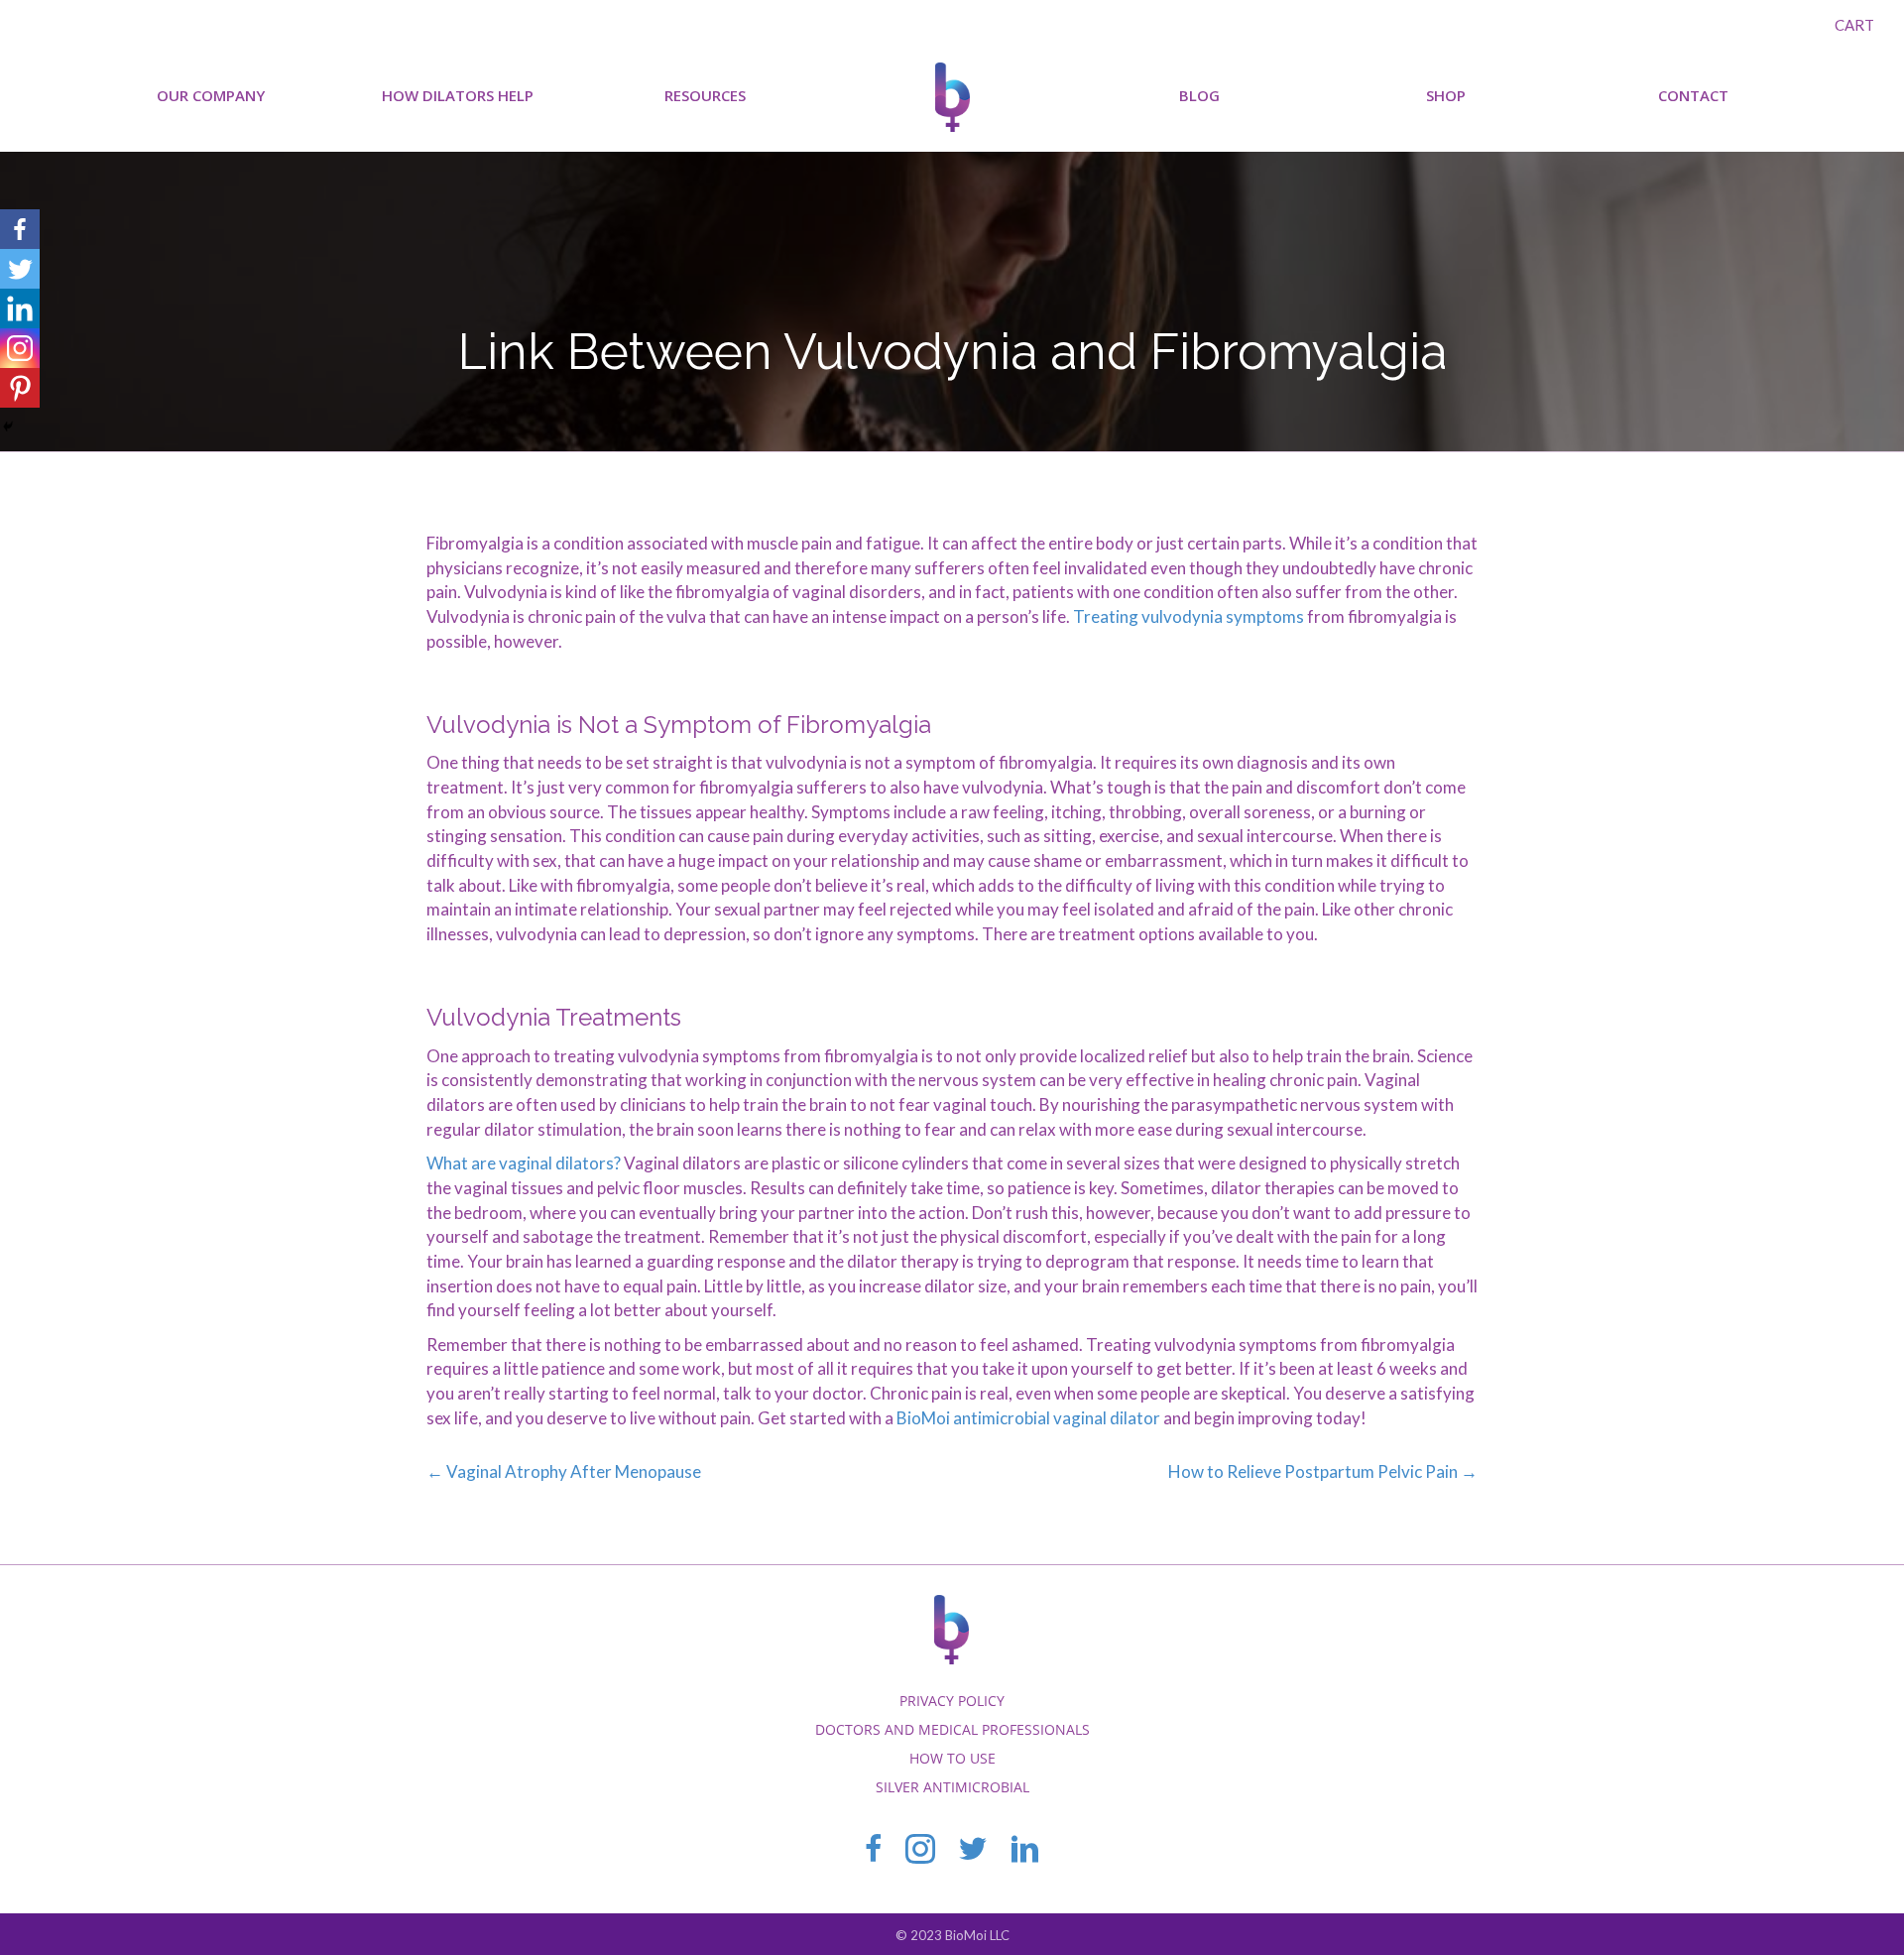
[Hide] (8, 427)
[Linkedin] (20, 308)
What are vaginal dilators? (524, 1163)
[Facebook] (20, 229)
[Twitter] (20, 269)
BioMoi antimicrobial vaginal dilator (1028, 1418)
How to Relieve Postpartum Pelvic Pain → (1323, 1471)
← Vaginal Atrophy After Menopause (564, 1471)
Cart (1854, 25)
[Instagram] (20, 348)
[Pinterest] (20, 388)
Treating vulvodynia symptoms (1189, 616)
